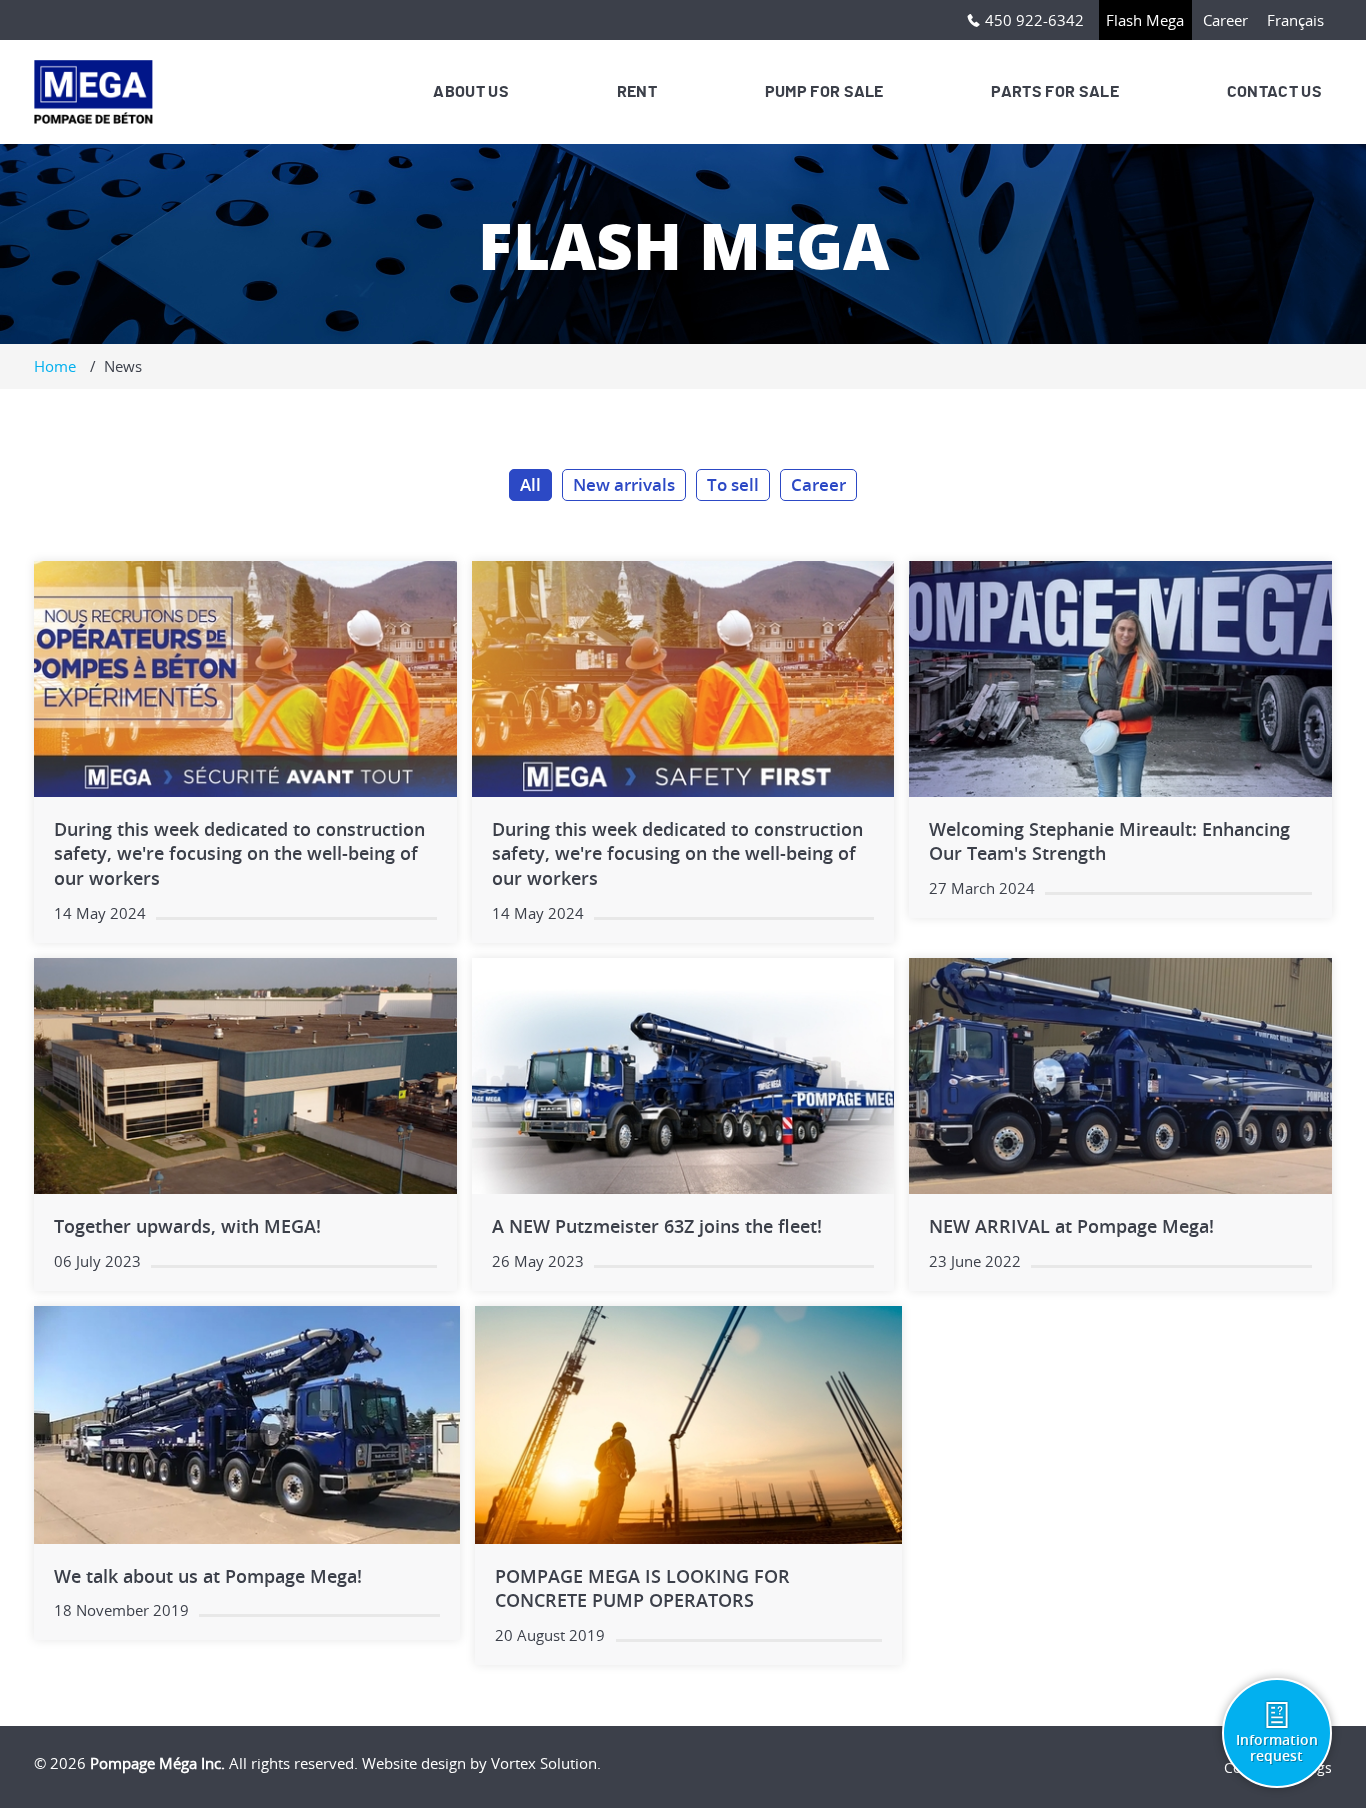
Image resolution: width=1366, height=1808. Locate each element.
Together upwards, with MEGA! (187, 1226)
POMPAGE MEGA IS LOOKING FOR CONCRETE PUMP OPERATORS (642, 1588)
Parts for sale (1054, 92)
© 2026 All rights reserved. (196, 1763)
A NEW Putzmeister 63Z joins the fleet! (657, 1226)
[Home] (97, 92)
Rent (637, 92)
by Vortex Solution (533, 1763)
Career (1225, 20)
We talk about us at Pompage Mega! (208, 1576)
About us (471, 92)
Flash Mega (1145, 20)
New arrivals (624, 484)
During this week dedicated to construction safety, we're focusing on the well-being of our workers (239, 854)
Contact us (1274, 92)
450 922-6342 (1034, 20)
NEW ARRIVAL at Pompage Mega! (1071, 1226)
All (530, 484)
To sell (733, 484)
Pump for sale (824, 92)
